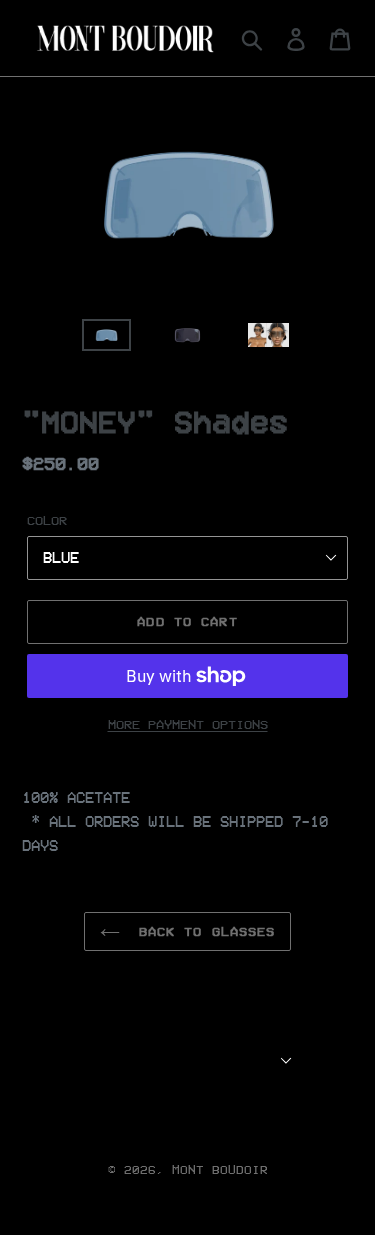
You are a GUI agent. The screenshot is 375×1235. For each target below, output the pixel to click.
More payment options (188, 724)
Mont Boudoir (220, 1169)
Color (47, 520)
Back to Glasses (203, 931)
